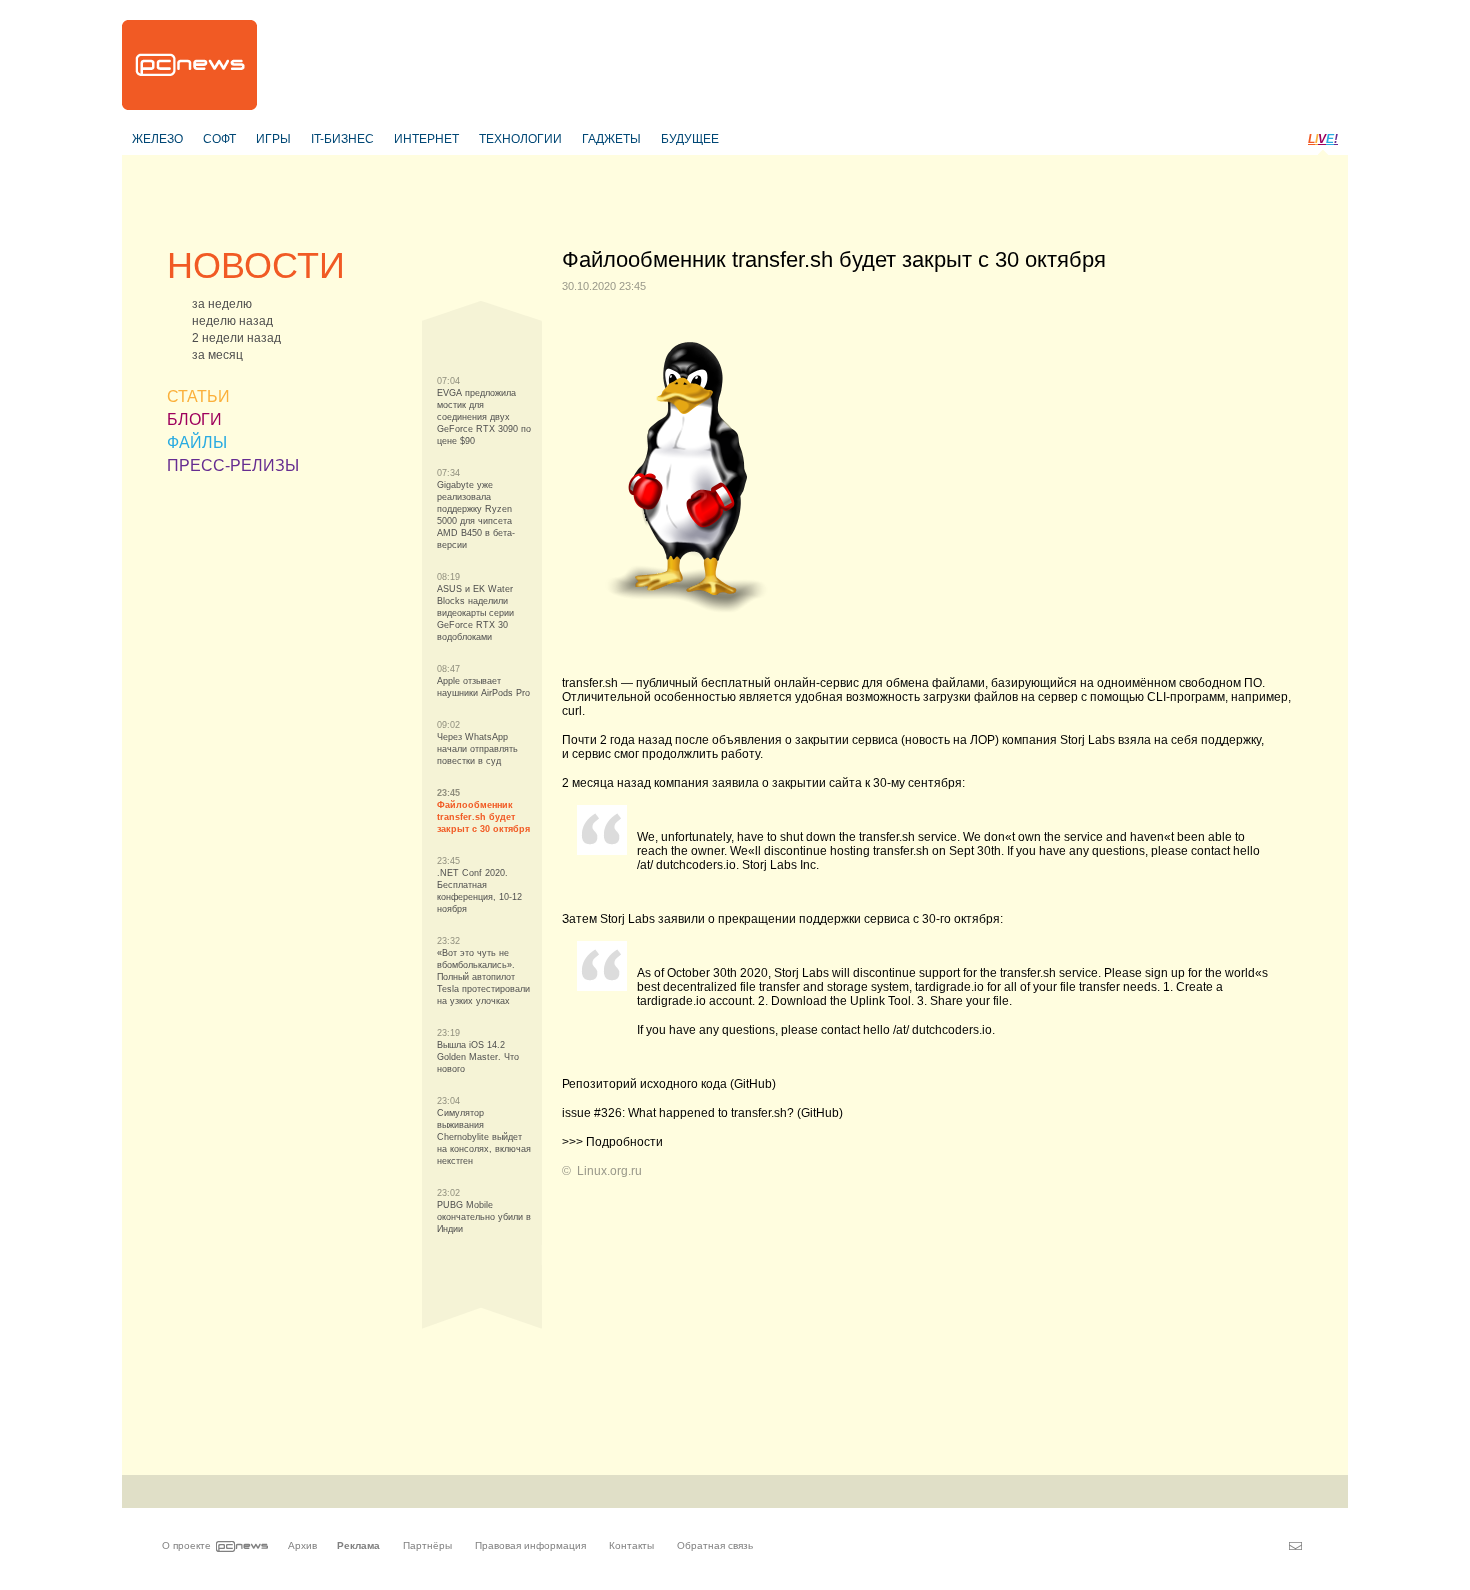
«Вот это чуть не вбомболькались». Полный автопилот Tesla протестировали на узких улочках (483, 977)
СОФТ (219, 139)
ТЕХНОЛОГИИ (520, 139)
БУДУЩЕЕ (690, 139)
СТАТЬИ (198, 396)
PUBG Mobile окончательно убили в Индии (484, 1217)
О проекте (186, 1545)
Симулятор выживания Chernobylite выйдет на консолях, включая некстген (484, 1137)
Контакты (631, 1545)
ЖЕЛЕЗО (157, 139)
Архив (302, 1545)
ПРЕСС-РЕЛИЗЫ (233, 465)
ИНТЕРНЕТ (426, 139)
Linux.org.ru (609, 1171)
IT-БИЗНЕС (342, 139)
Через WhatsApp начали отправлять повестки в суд (477, 749)
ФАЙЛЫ (197, 442)
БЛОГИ (194, 419)
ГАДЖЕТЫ (611, 139)
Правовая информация (530, 1545)
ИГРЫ (273, 139)
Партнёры (427, 1545)
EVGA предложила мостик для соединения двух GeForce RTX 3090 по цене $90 (484, 417)
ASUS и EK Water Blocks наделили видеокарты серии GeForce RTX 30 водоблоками (475, 613)
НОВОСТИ (256, 265)
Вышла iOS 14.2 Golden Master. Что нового (478, 1057)
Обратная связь (715, 1545)
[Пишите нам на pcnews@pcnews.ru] (1295, 1546)
